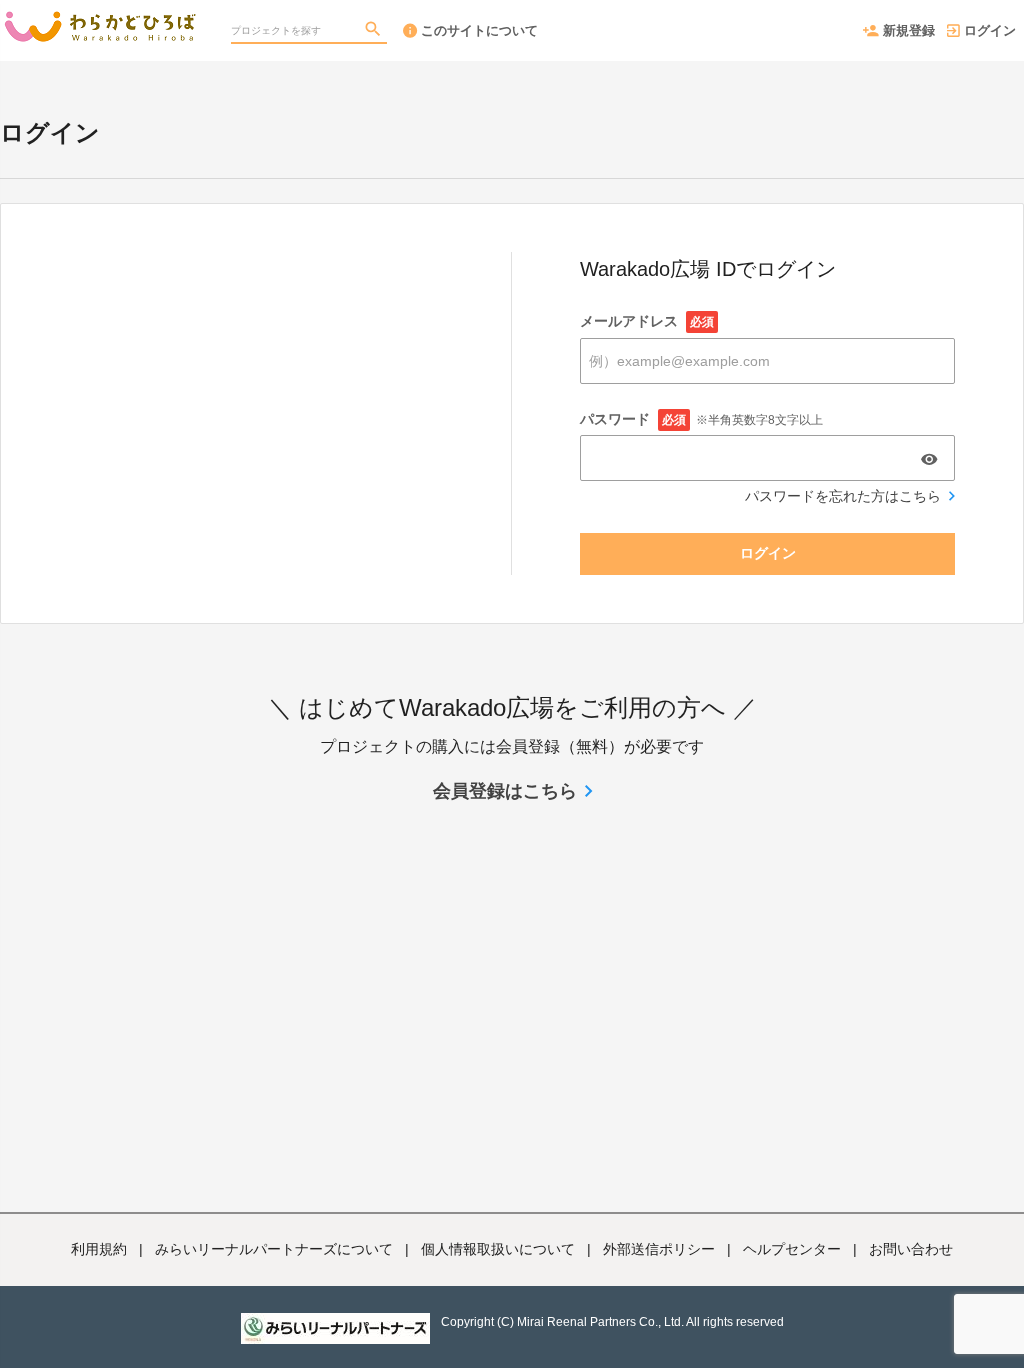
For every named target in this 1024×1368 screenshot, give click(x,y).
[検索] (375, 31)
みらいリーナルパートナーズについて (274, 1249)
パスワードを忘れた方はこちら (843, 496)
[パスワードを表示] (929, 459)
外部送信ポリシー (659, 1249)
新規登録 (909, 30)
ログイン (990, 30)
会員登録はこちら (505, 791)
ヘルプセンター (792, 1249)
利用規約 (99, 1249)
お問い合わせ (911, 1249)
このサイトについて (479, 30)
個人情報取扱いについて (498, 1249)
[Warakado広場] (100, 20)
